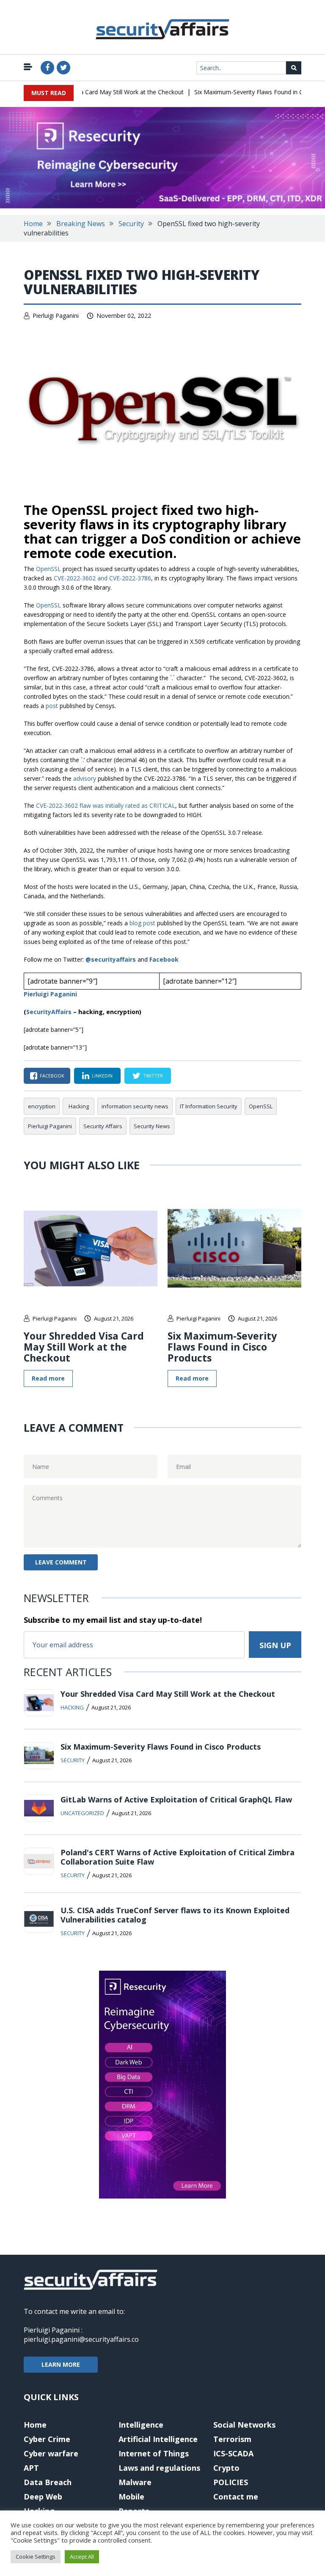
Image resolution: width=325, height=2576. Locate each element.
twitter (153, 1076)
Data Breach (48, 2482)
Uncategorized (82, 1813)
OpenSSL (48, 569)
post (52, 706)
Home (33, 224)
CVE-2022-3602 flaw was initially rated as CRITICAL (106, 805)
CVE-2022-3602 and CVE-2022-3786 (102, 578)
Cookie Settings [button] (36, 2557)
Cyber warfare (51, 2453)
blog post (142, 923)
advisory (85, 778)
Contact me (236, 2497)
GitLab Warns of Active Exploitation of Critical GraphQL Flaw (176, 1799)
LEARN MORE (61, 2364)
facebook (52, 1076)
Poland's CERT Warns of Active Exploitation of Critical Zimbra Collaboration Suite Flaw (178, 1857)
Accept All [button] (82, 2557)
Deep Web (43, 2497)
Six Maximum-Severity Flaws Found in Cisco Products (250, 92)
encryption (42, 1106)
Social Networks (244, 2425)
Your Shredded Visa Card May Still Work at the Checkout (90, 92)
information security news (135, 1106)
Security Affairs (103, 1126)
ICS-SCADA (233, 2453)
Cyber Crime (47, 2439)
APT (31, 2468)
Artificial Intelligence (158, 2439)
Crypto (226, 2468)
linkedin (102, 1076)
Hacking (79, 1106)
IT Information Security (209, 1106)
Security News (152, 1126)
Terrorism (232, 2439)
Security (131, 224)
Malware (135, 2482)
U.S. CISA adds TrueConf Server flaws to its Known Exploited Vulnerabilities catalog (175, 1915)
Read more (48, 1378)
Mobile (131, 2497)
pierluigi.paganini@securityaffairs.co (81, 2339)
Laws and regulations (159, 2468)
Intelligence (141, 2425)
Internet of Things (154, 2453)
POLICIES (231, 2482)
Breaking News (81, 224)
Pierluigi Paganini (56, 316)
